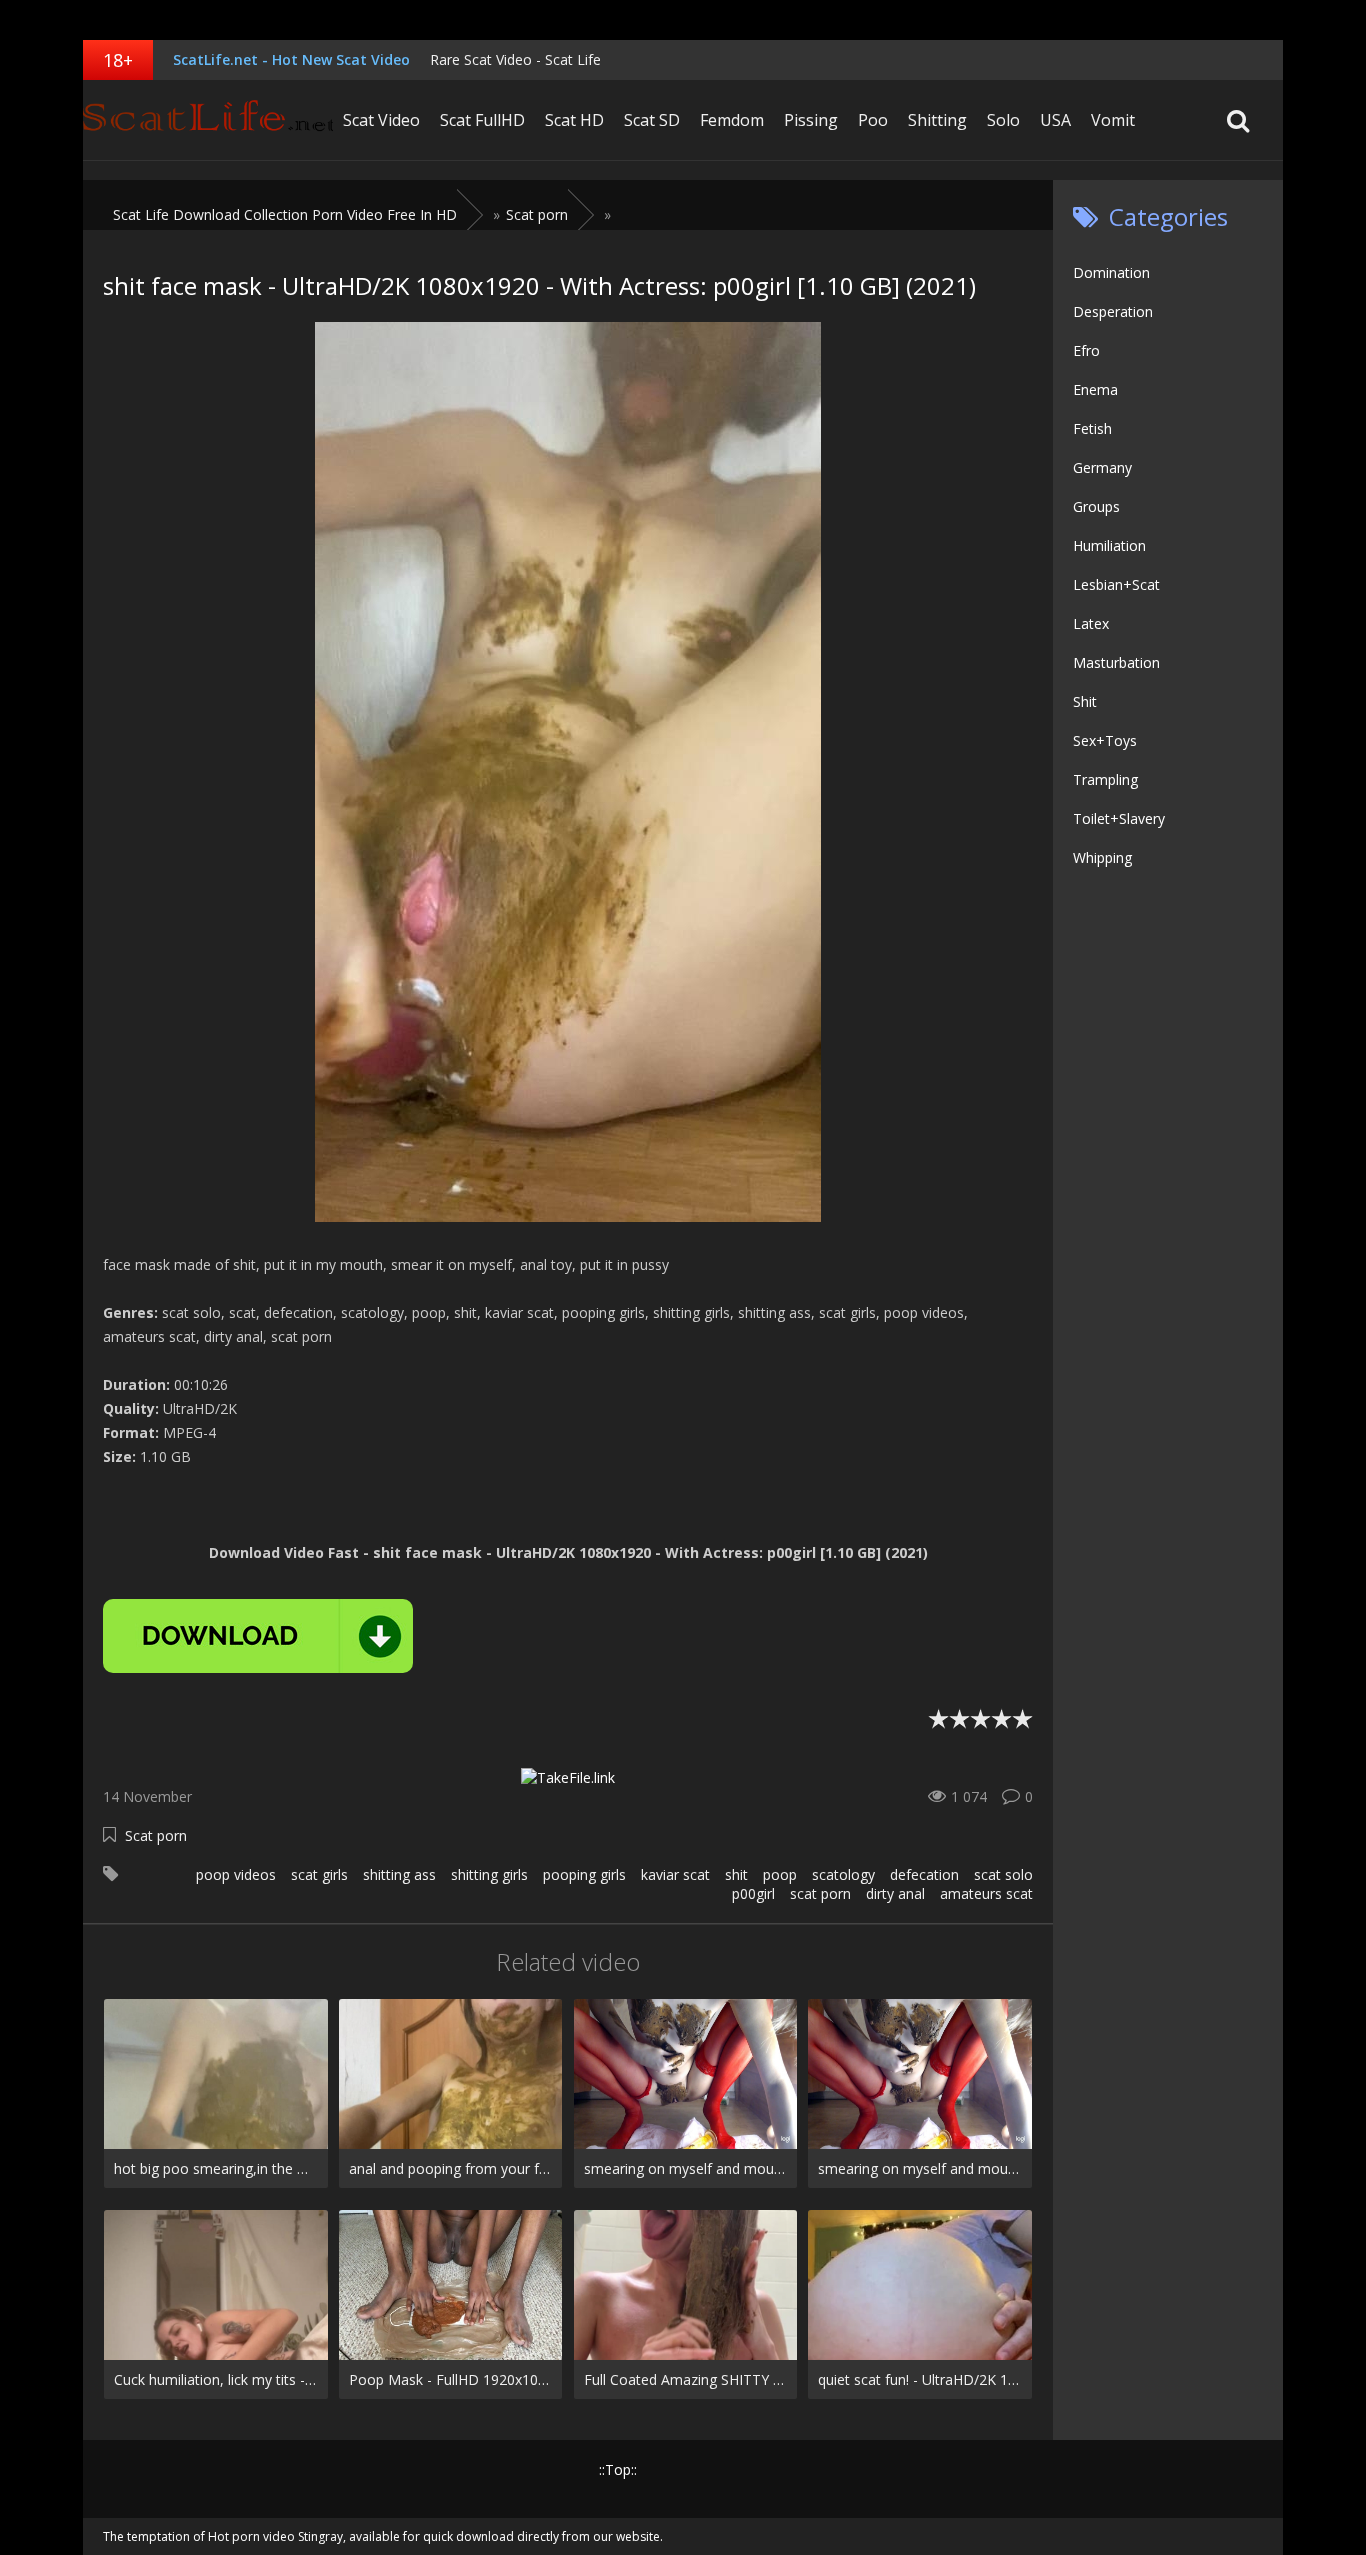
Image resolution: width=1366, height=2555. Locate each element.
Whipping (1102, 857)
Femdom (732, 120)
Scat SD (652, 120)
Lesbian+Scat (1116, 584)
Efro (1086, 350)
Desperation (1113, 311)
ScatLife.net (208, 120)
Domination (1111, 272)
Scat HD (574, 120)
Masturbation (1116, 662)
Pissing (811, 120)
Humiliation (1109, 545)
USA (1055, 120)
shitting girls (489, 1874)
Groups (1096, 506)
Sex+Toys (1105, 740)
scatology (843, 1874)
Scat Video (381, 120)
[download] (258, 1636)
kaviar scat (675, 1874)
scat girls (319, 1874)
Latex (1091, 623)
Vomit (1113, 120)
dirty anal (895, 1893)
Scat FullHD (482, 120)
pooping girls (584, 1874)
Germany (1102, 467)
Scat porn (156, 1835)
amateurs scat (986, 1893)
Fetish (1092, 428)
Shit (1085, 701)
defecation (924, 1874)
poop (780, 1874)
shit (736, 1874)
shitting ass (399, 1874)
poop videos (236, 1874)
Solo (1003, 120)
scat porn (820, 1893)
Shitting (937, 120)
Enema (1095, 389)
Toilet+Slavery (1119, 818)
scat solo (1003, 1874)
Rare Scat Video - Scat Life (515, 59)
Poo (873, 120)
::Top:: (618, 2469)
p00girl (753, 1893)
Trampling (1105, 779)
